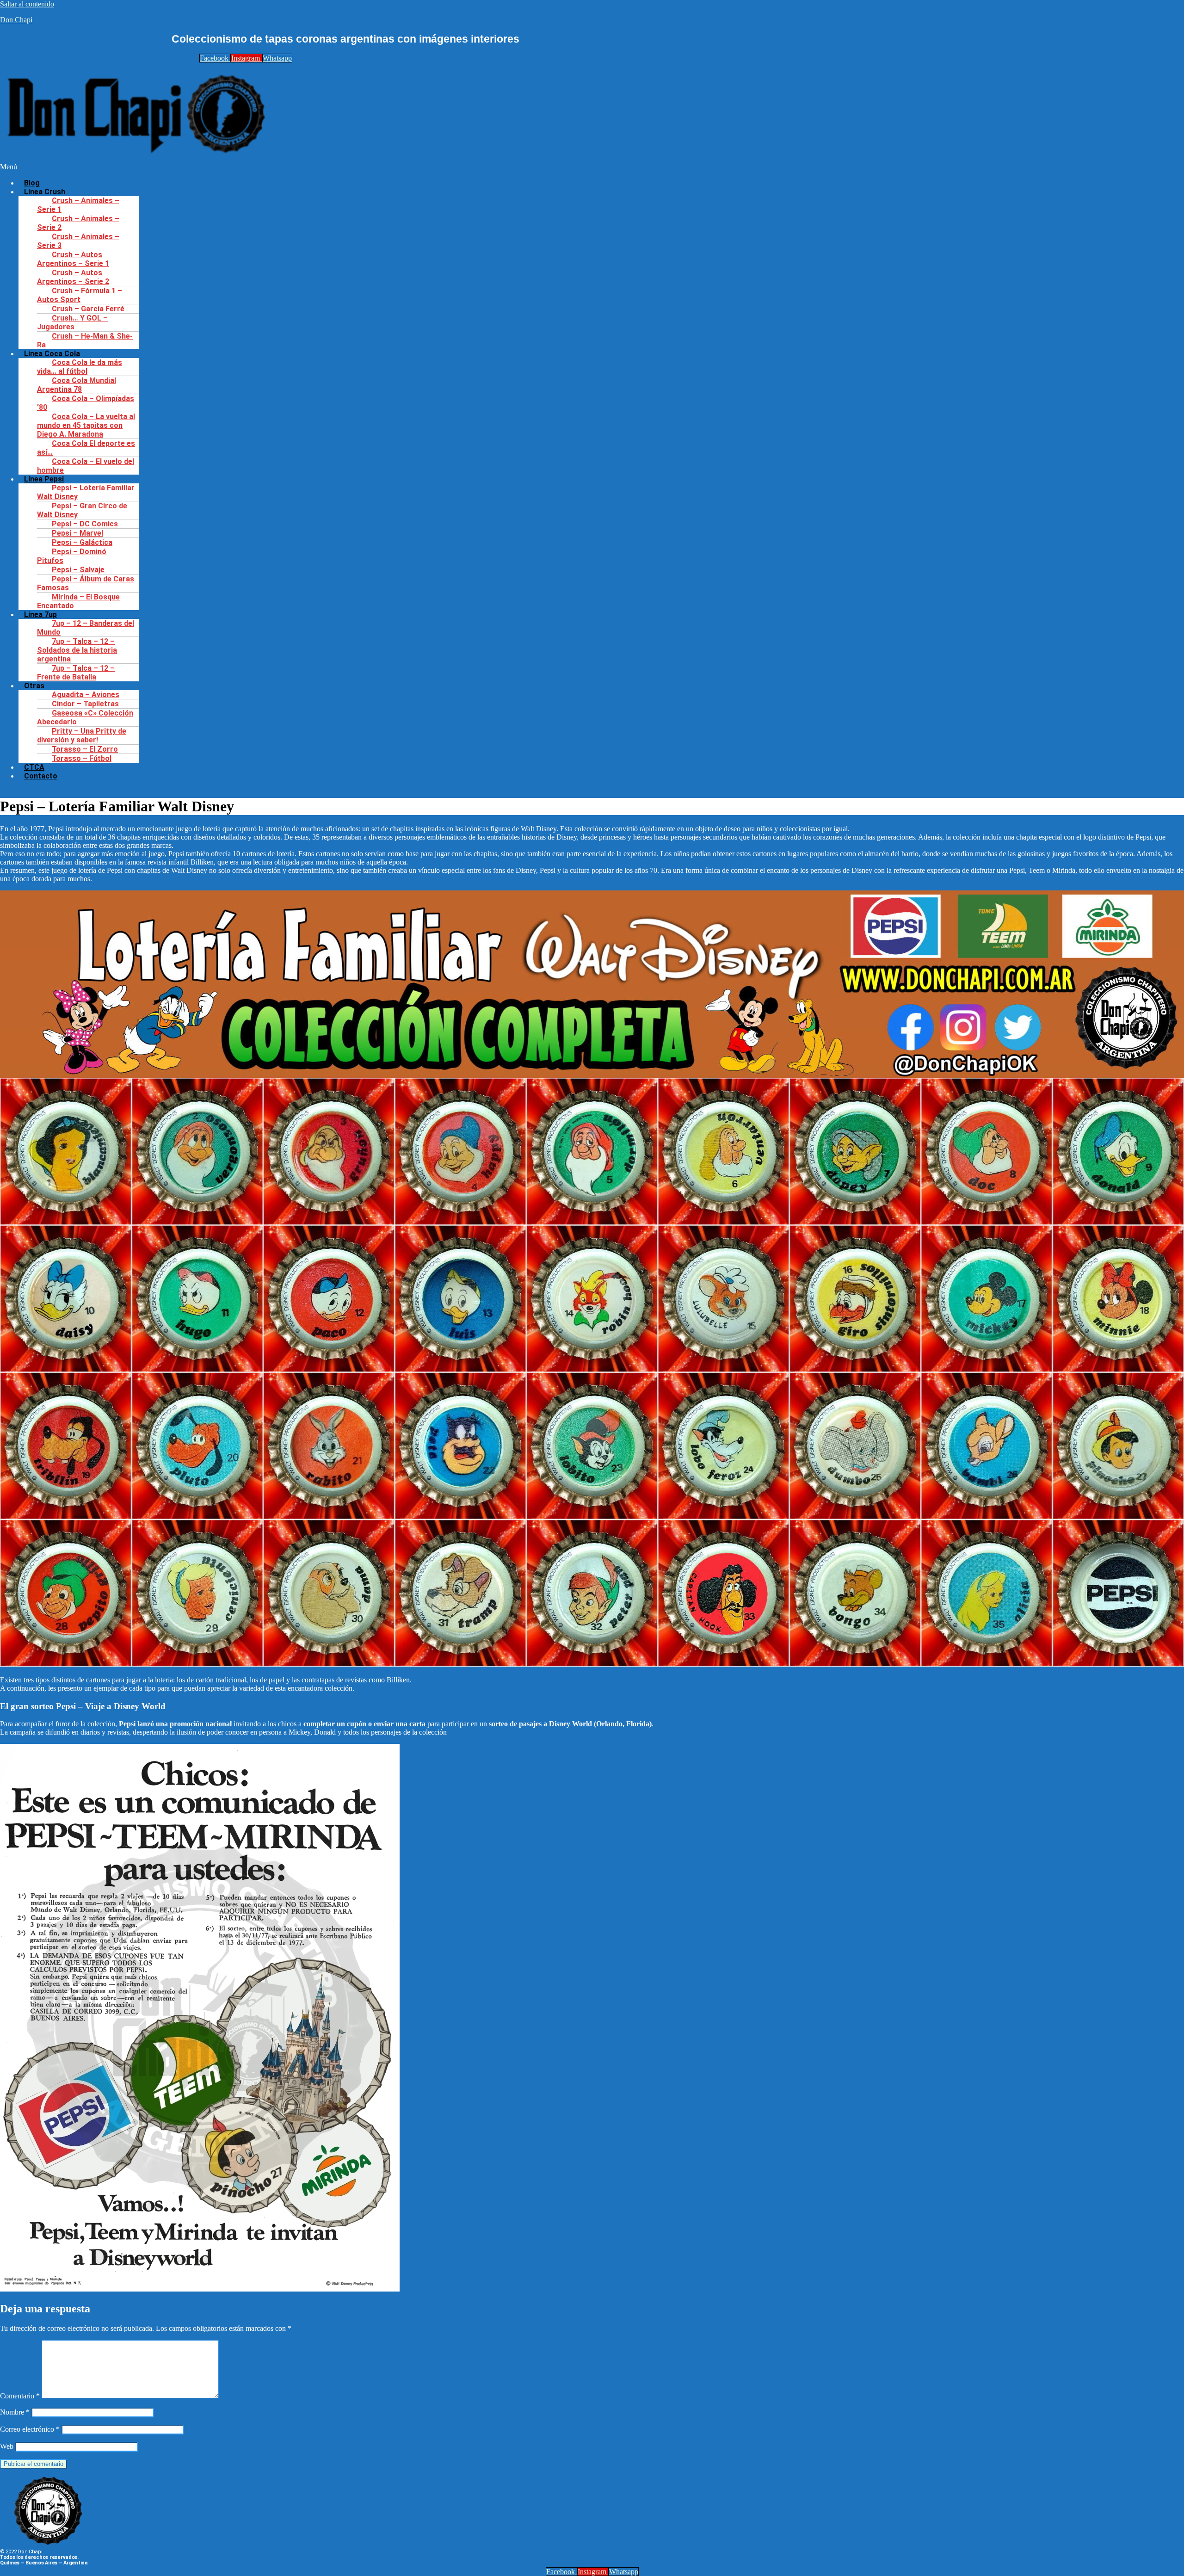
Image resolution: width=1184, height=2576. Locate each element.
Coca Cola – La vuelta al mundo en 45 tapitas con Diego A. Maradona (86, 425)
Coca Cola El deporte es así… (86, 448)
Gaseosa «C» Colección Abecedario (85, 717)
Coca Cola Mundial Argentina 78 (77, 385)
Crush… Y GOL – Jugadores (72, 322)
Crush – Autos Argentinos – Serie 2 (73, 277)
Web (7, 2446)
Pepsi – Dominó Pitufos (72, 556)
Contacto (41, 776)
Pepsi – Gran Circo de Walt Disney (82, 510)
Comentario (20, 2396)
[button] (455, 167)
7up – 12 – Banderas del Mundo (86, 628)
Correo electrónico (30, 2429)
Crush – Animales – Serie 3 (78, 241)
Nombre (15, 2412)
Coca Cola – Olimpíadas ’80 (86, 403)
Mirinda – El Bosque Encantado (78, 601)
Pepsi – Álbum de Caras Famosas (86, 583)
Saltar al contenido (27, 4)
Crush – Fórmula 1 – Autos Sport (80, 295)
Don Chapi (16, 20)
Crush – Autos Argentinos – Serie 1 (73, 259)
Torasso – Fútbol (82, 758)
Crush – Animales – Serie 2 (78, 223)
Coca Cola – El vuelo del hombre (86, 466)
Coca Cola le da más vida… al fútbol (80, 367)
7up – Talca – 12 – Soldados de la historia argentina (77, 650)
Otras (34, 686)
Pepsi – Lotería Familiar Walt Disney (86, 492)
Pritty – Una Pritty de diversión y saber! (82, 735)
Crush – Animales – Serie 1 (78, 205)
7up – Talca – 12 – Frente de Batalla (76, 673)
